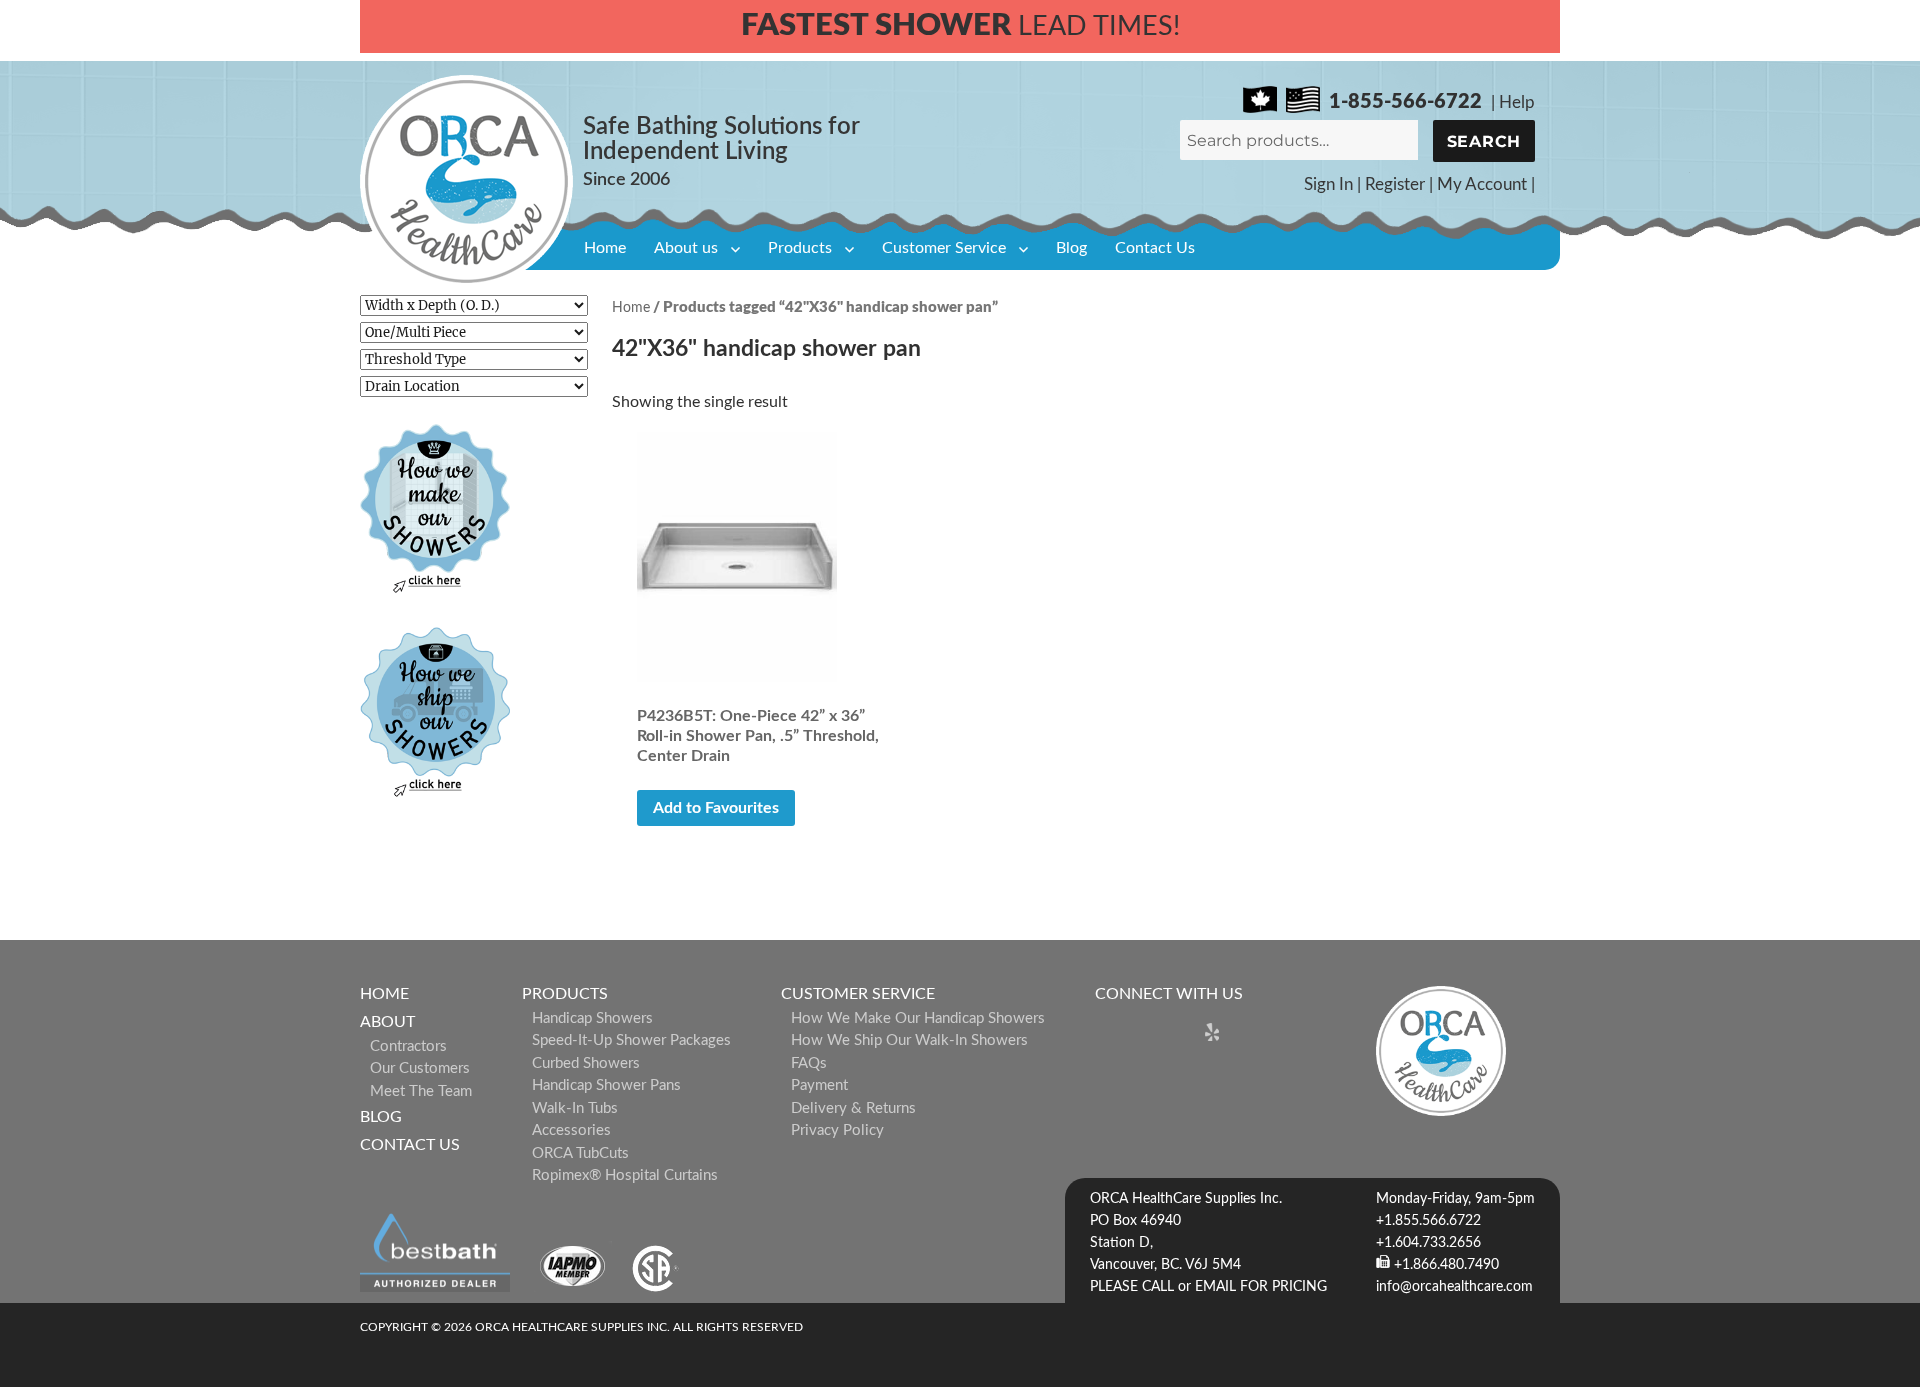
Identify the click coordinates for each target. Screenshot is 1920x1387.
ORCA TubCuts (580, 1153)
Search (1484, 141)
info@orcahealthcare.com (1454, 1287)
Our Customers (420, 1068)
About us (686, 248)
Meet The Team (421, 1091)
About (387, 1022)
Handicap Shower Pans (606, 1085)
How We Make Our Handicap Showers (918, 1018)
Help (1517, 102)
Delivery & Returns (853, 1108)
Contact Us (1155, 248)
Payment (819, 1085)
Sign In (1328, 184)
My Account (1482, 184)
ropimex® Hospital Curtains (625, 1175)
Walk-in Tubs (575, 1108)
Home (605, 248)
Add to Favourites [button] (716, 808)
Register (1395, 184)
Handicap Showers (592, 1018)
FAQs (809, 1063)
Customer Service (944, 248)
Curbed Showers (586, 1063)
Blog (1071, 248)
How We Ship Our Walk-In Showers (909, 1040)
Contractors (408, 1046)
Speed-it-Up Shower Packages (631, 1040)
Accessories (571, 1130)
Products (800, 248)
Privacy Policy (837, 1130)
